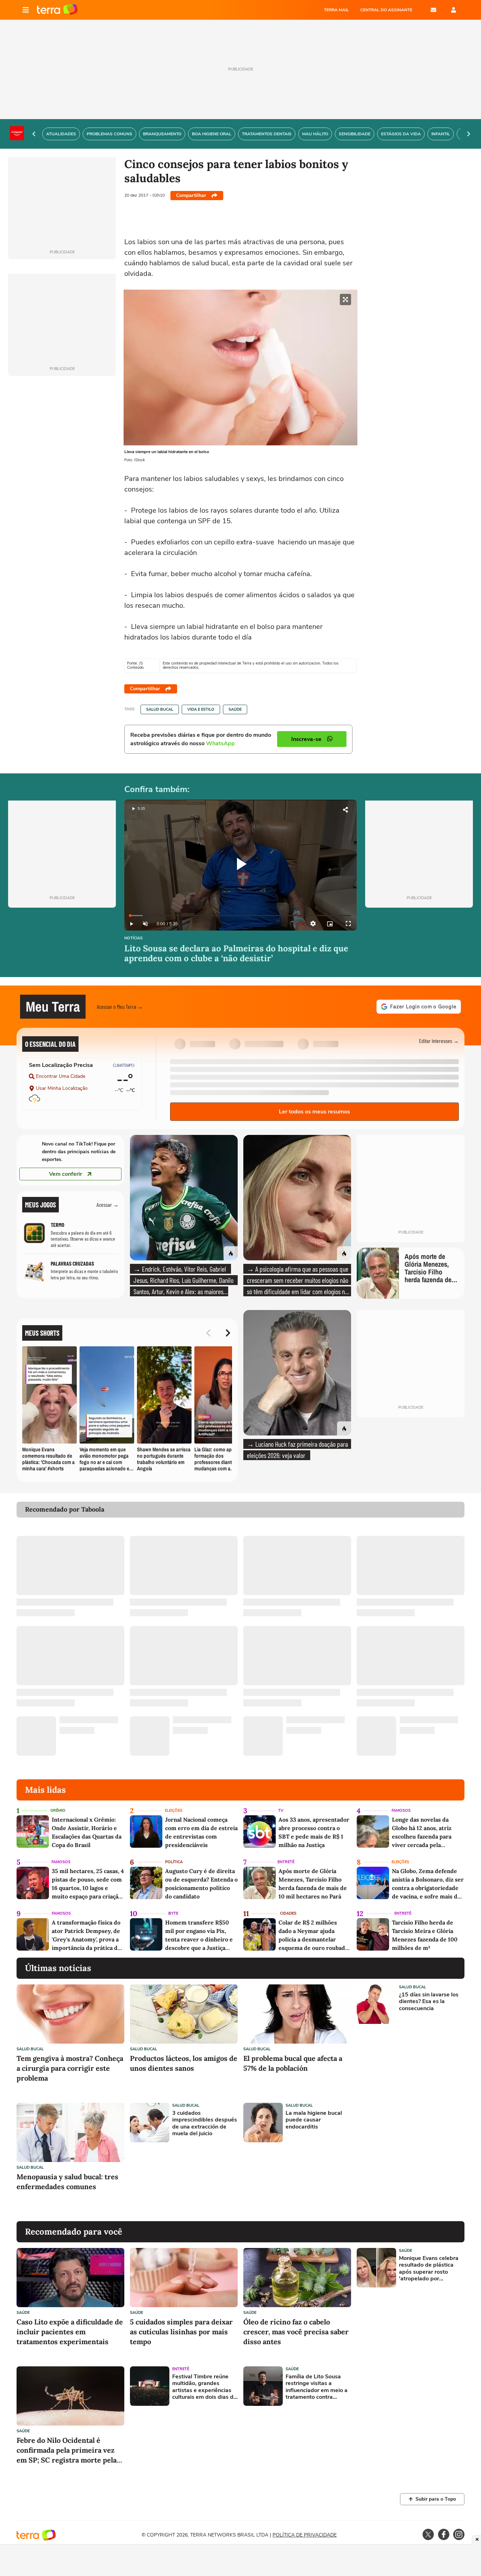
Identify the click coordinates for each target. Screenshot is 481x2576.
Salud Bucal (160, 709)
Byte (173, 1913)
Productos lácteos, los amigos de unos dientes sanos (184, 2063)
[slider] (241, 916)
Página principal (57, 10)
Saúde (235, 709)
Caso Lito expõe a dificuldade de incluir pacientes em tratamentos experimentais (70, 2332)
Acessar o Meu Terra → (120, 1006)
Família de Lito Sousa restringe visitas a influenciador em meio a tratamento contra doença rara (317, 2387)
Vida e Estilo (201, 709)
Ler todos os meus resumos (314, 1112)
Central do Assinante (386, 10)
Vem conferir (65, 1174)
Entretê (286, 1862)
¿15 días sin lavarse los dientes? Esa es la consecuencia (429, 2002)
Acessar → (108, 1204)
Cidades (288, 1913)
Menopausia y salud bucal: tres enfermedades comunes (67, 2182)
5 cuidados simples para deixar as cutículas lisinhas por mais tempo (181, 2332)
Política (174, 1862)
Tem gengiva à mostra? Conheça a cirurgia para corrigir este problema (70, 2068)
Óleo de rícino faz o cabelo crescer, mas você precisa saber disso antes (296, 2332)
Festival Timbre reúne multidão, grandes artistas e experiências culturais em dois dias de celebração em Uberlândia (204, 2387)
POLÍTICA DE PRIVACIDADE (305, 2535)
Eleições (174, 1811)
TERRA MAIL (336, 10)
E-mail (433, 10)
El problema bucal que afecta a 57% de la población (293, 2063)
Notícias (133, 938)
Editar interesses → (439, 1041)
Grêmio (58, 1811)
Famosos (401, 1811)
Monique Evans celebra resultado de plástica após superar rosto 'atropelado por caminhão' (429, 2269)
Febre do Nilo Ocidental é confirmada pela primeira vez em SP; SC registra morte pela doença (67, 2450)
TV (281, 1811)
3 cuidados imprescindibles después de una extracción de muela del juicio (205, 2123)
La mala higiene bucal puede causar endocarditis (314, 2120)
